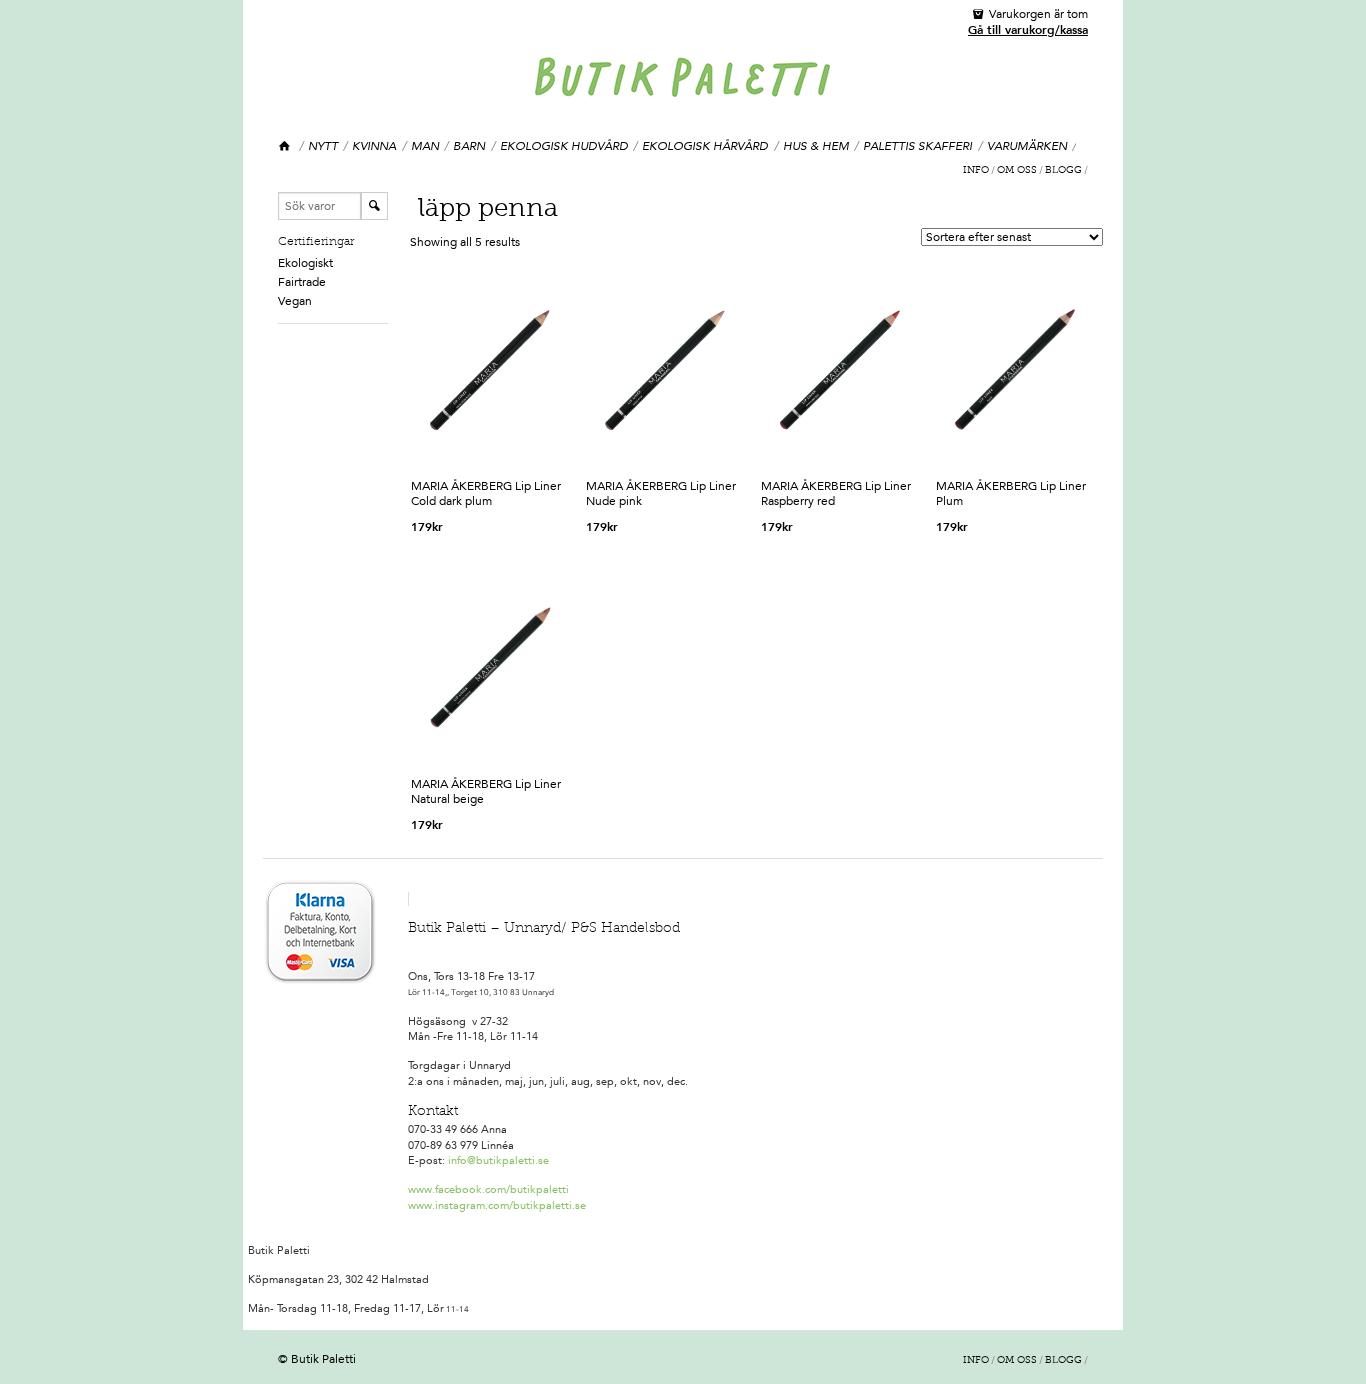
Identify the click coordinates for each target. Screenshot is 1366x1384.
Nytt (323, 146)
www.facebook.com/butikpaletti (488, 1189)
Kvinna (374, 146)
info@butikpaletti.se (498, 1160)
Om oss (1017, 171)
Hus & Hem (816, 146)
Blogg (1063, 171)
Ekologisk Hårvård (705, 146)
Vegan (295, 301)
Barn (469, 146)
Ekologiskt (305, 263)
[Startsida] (285, 146)
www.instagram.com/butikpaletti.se (497, 1205)
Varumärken (1027, 146)
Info (976, 171)
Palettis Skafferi (917, 146)
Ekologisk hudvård (564, 146)
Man (425, 146)
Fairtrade (302, 282)
